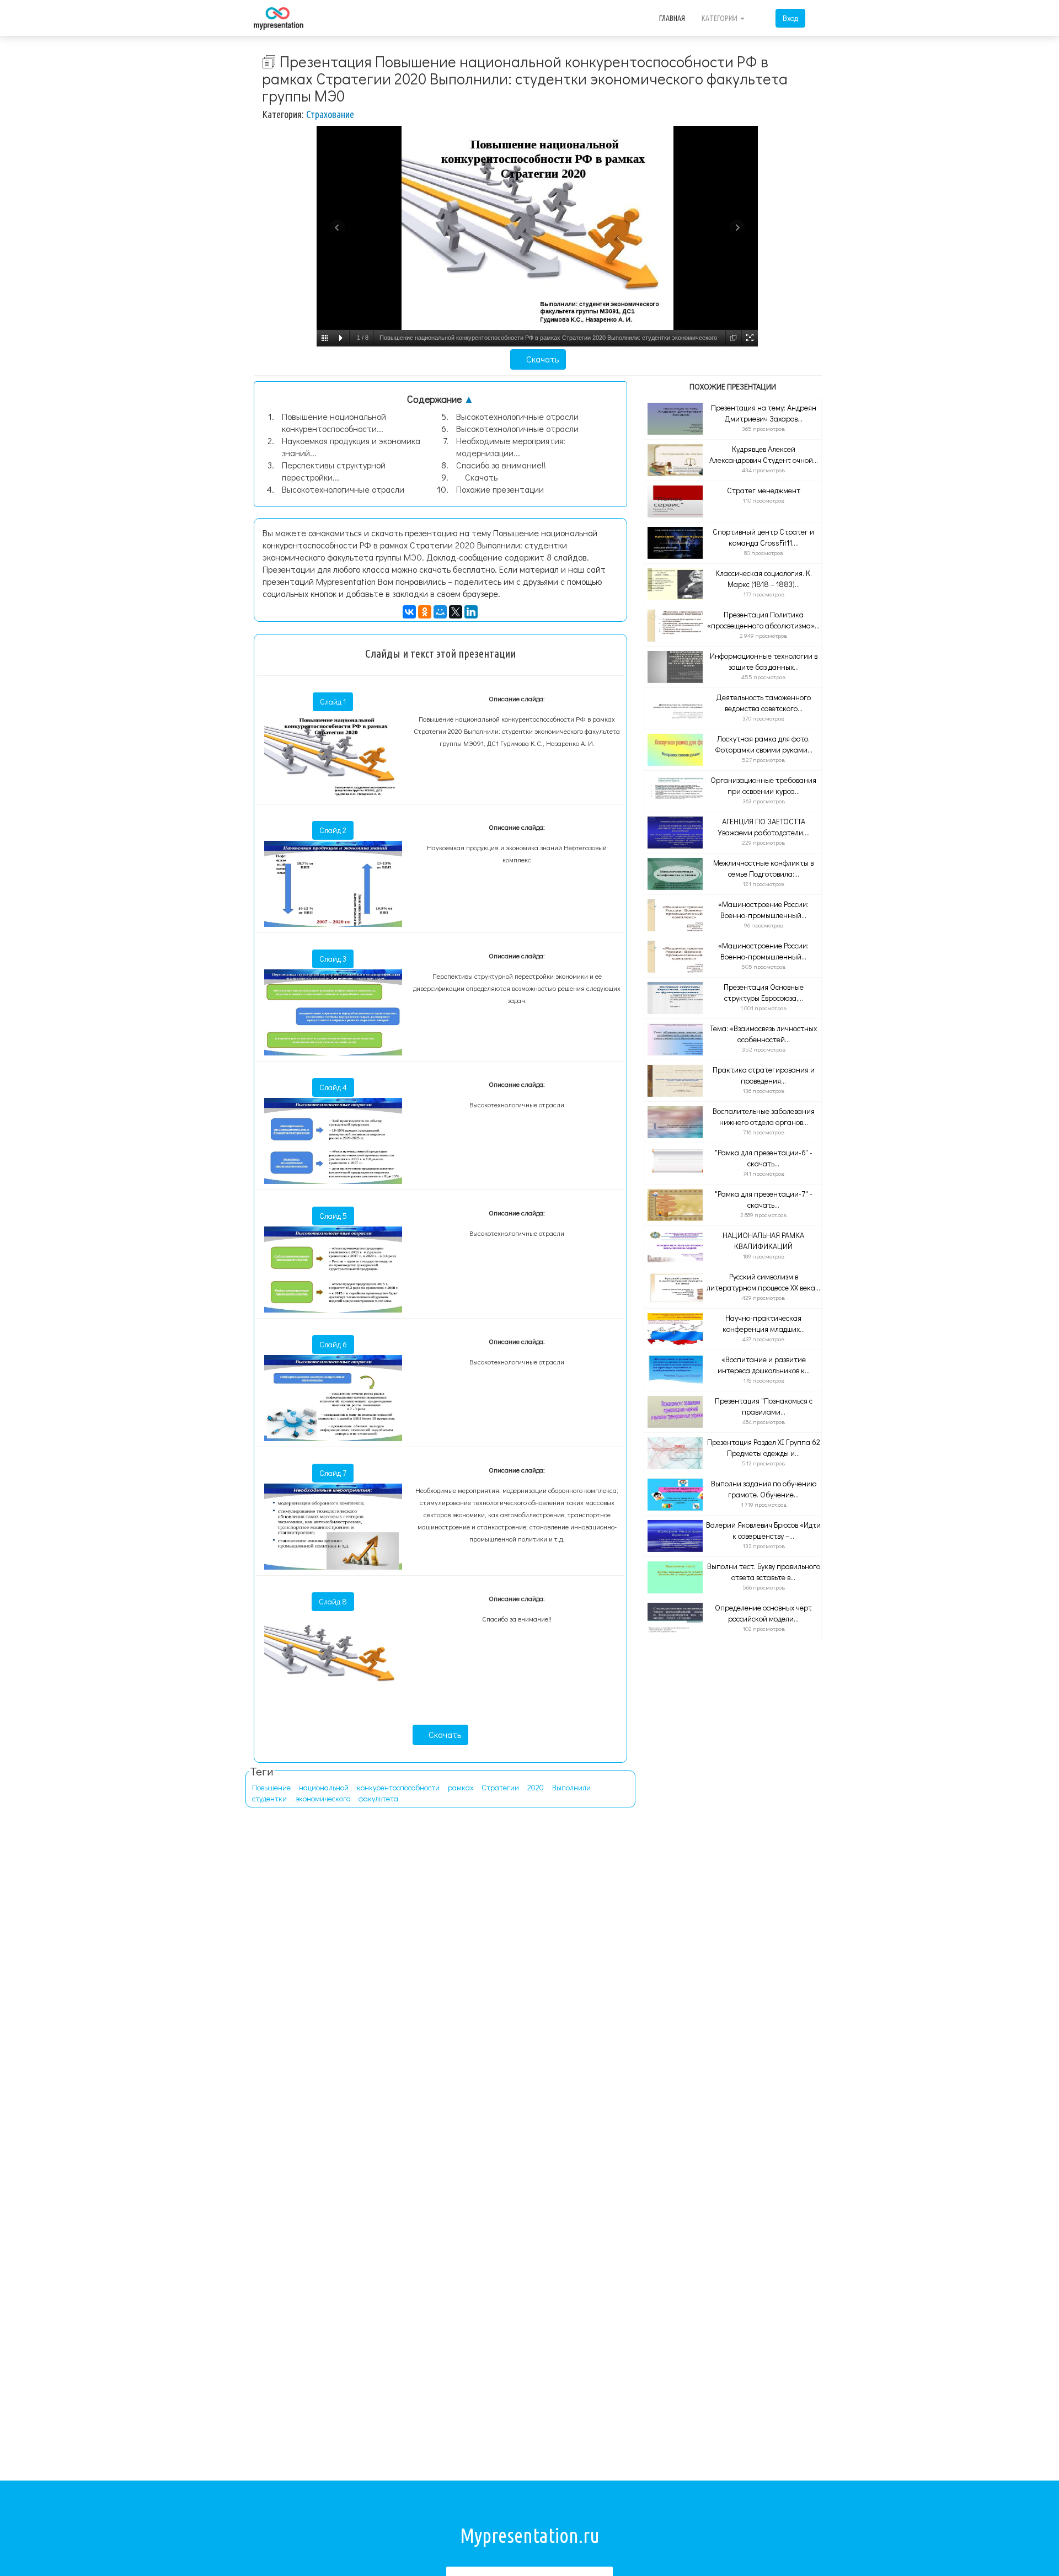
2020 (536, 1787)
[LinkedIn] (471, 612)
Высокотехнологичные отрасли (343, 489)
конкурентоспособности (398, 1787)
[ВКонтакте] (409, 612)
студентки (269, 1798)
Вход (790, 18)
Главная (672, 18)
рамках (461, 1787)
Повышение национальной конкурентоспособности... (334, 422)
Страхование (330, 114)
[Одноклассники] (425, 612)
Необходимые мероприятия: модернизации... (511, 447)
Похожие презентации (500, 489)
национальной (324, 1787)
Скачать (541, 359)
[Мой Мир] (440, 612)
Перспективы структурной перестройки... (334, 471)
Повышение (271, 1787)
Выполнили (571, 1787)
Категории (720, 18)
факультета (378, 1798)
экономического (323, 1798)
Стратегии (500, 1787)
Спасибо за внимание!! (501, 465)
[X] (456, 612)
